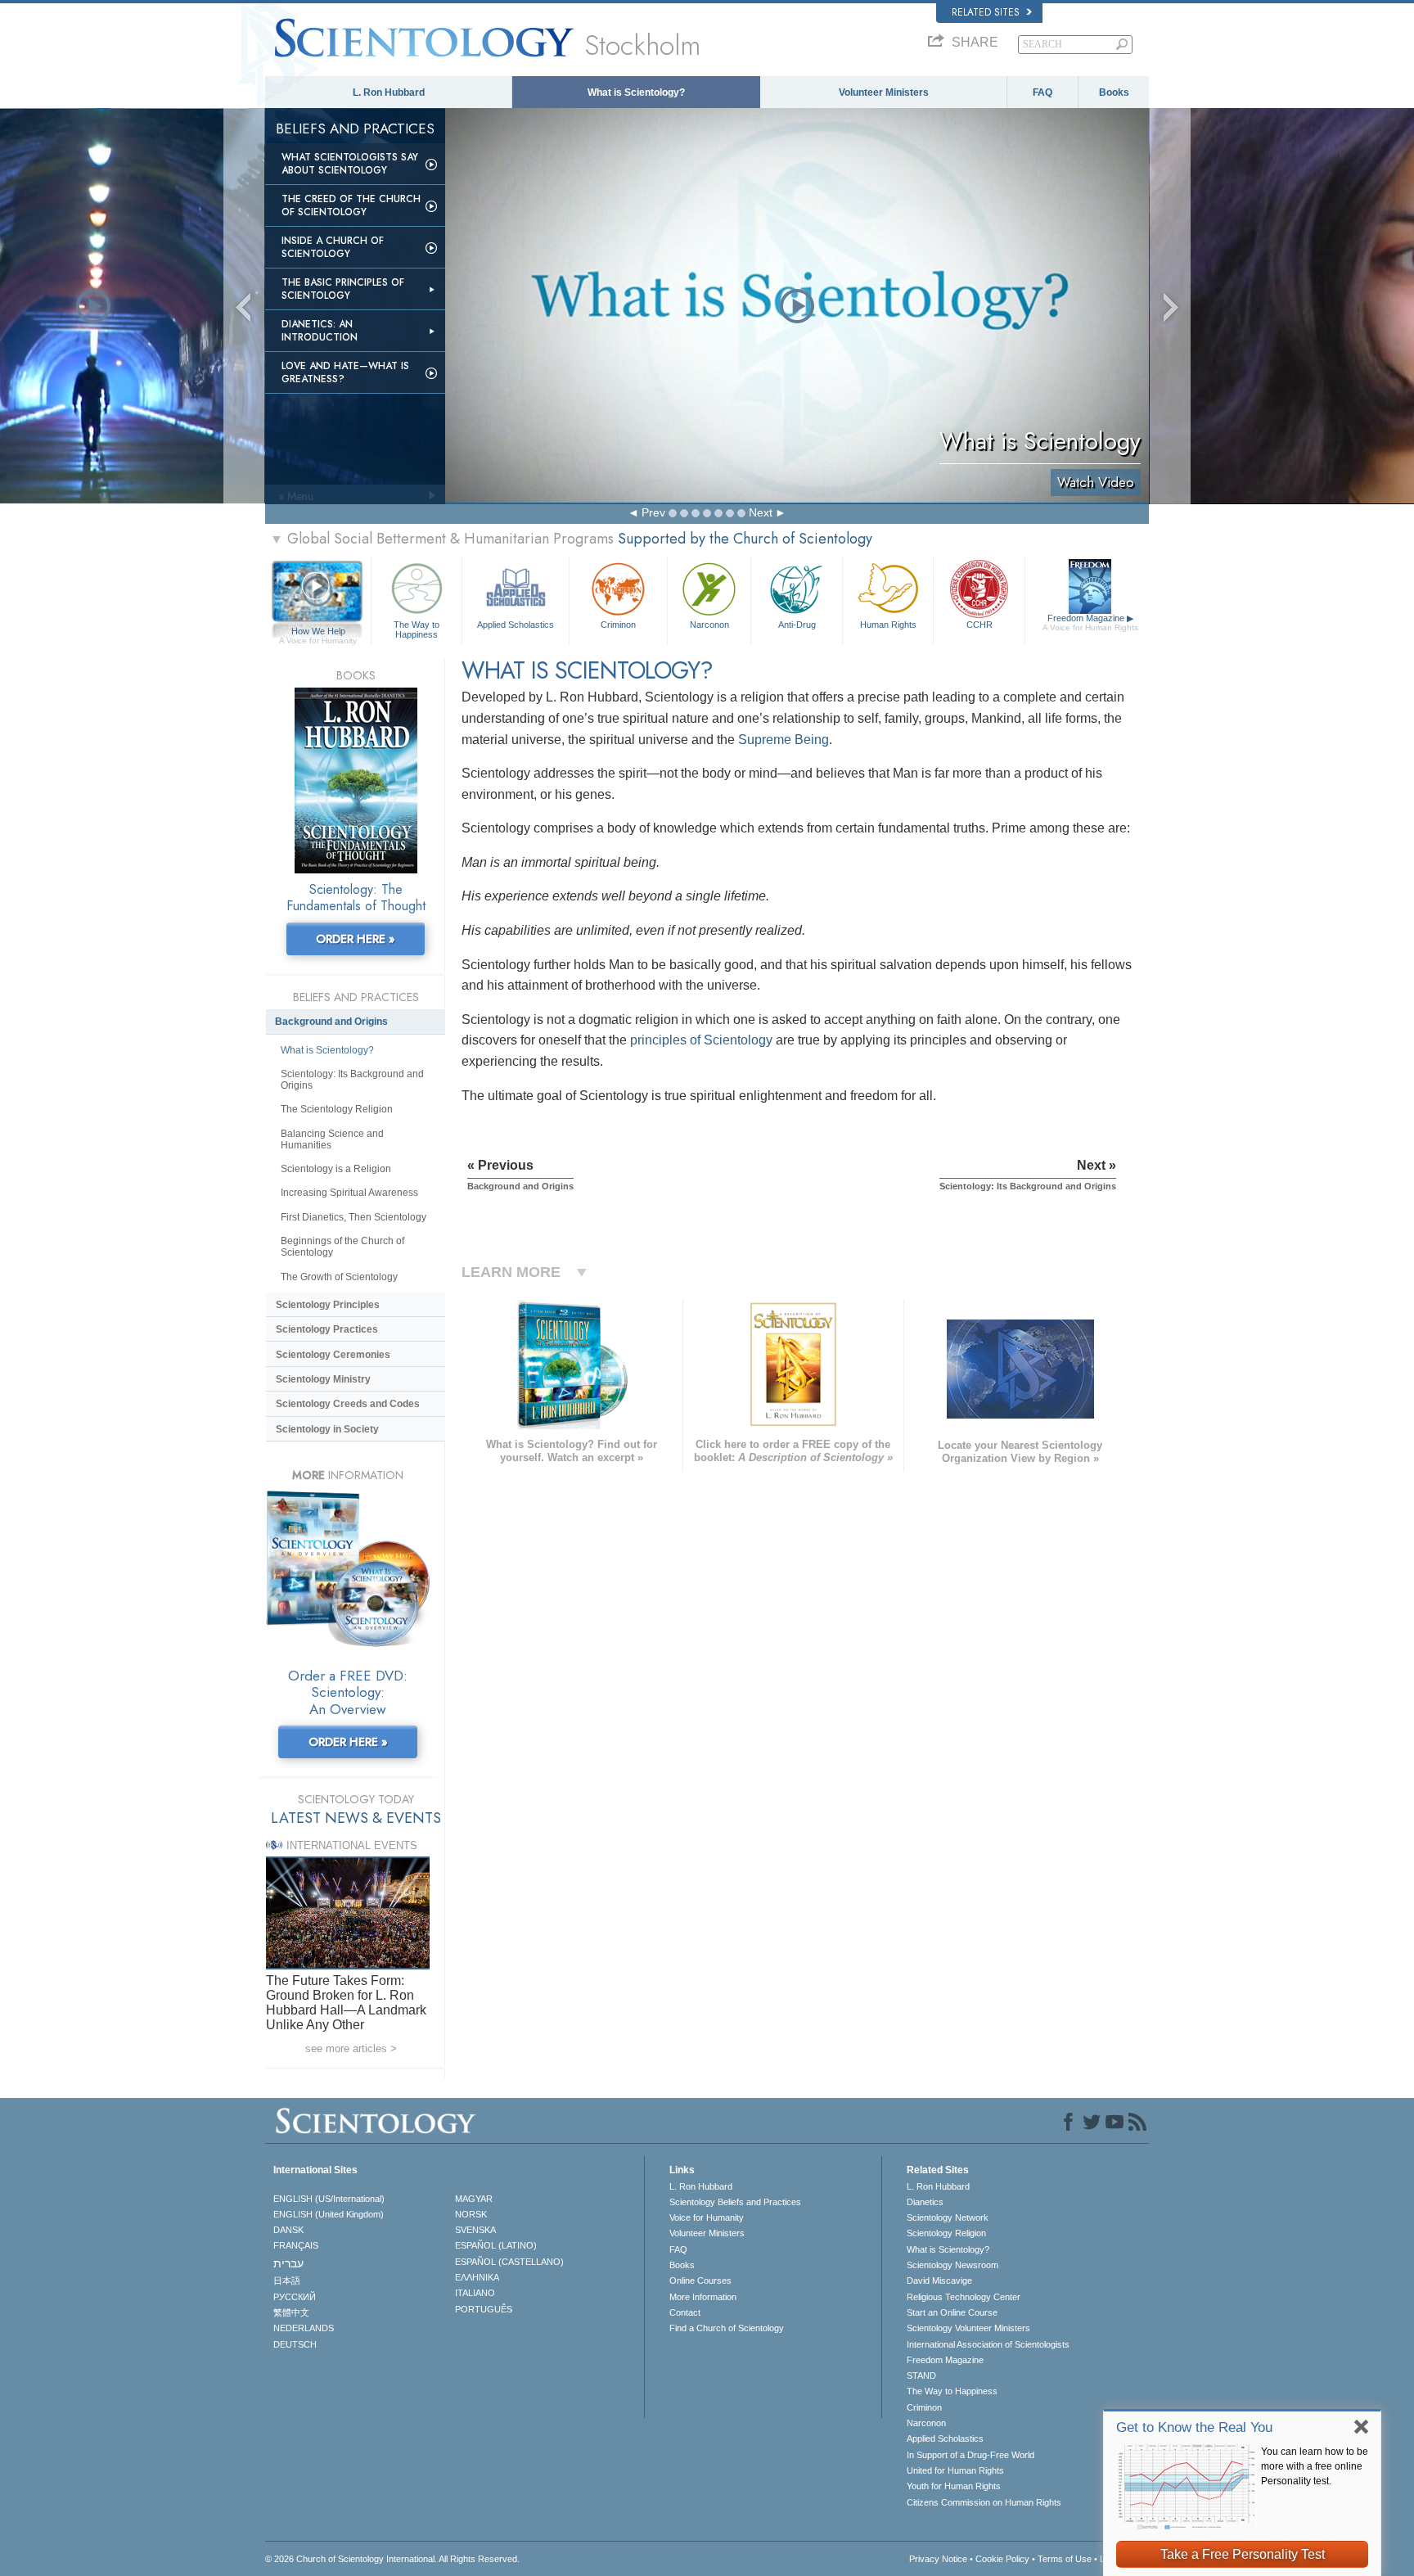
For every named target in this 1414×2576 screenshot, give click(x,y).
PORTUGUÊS (484, 2309)
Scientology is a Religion (336, 1169)
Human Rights (888, 625)
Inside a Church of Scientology (333, 247)
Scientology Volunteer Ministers (968, 2328)
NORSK (471, 2214)
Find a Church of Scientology (727, 2328)
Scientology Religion (946, 2233)
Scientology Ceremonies (333, 1355)
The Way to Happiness (417, 629)
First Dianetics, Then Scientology (353, 1217)
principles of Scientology (701, 1040)
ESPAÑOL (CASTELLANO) (509, 2262)
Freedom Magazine (1090, 623)
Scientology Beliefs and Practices (735, 2202)
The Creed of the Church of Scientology (351, 205)
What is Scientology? (636, 92)
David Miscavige (939, 2281)
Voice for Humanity (707, 2217)
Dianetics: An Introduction (320, 331)
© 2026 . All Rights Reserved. (392, 2559)
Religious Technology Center (964, 2297)
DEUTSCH (295, 2344)
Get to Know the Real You (1194, 2427)
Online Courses (700, 2281)
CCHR (979, 625)
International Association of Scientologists (988, 2344)
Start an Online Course (952, 2312)
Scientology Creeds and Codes (348, 1404)
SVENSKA (475, 2230)
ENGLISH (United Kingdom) (329, 2214)
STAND (921, 2375)
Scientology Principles (328, 1305)
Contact (685, 2312)
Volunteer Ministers (884, 92)
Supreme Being (784, 740)
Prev (653, 512)
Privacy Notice (938, 2559)
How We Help (318, 632)
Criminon (618, 625)
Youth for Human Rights (954, 2486)
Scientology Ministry (323, 1379)
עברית (288, 2263)
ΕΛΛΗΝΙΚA (477, 2277)
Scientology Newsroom (952, 2265)
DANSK (288, 2230)
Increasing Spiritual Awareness (349, 1193)
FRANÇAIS (296, 2245)
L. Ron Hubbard (389, 92)
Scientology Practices (327, 1329)
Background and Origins (331, 1022)
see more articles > (351, 2048)
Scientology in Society (327, 1429)
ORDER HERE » (356, 939)
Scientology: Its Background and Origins (352, 1080)
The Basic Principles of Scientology (343, 289)
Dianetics (925, 2202)
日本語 (287, 2281)
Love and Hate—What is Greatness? (345, 372)
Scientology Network (948, 2217)
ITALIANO (475, 2293)
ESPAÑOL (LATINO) (496, 2245)
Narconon (709, 625)
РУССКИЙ (295, 2297)
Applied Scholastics (516, 625)
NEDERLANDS (304, 2328)
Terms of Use (1065, 2559)
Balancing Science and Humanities (332, 1139)
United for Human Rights (955, 2470)
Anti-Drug (797, 625)
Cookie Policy (1002, 2559)
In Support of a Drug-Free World (970, 2455)
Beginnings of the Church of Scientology (342, 1247)
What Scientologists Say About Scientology (350, 164)
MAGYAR (474, 2199)
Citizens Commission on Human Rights (984, 2502)
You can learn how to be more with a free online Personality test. (1315, 2466)
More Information (703, 2297)
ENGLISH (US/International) (329, 2199)
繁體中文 (291, 2312)
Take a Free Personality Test (1243, 2554)
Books (1114, 92)
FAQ (1042, 92)
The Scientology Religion (337, 1109)
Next (761, 512)
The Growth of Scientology (339, 1277)
